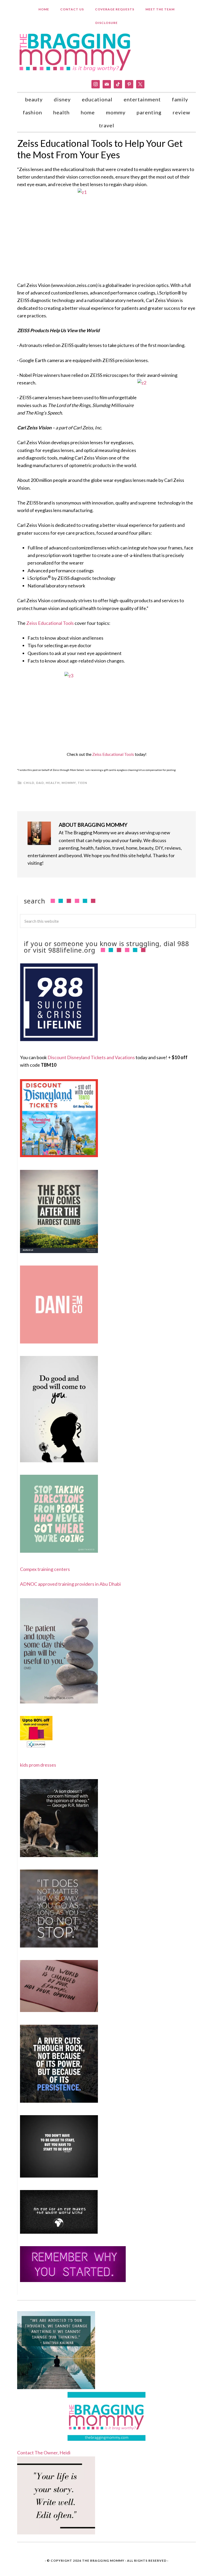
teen (82, 783)
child (29, 783)
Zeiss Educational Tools (50, 623)
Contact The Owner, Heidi (44, 2453)
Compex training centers (45, 1569)
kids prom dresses (38, 1765)
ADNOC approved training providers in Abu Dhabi (70, 1584)
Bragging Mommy (76, 52)
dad (40, 783)
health (53, 783)
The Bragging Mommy (103, 2561)
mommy (69, 783)
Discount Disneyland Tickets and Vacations (91, 1057)
